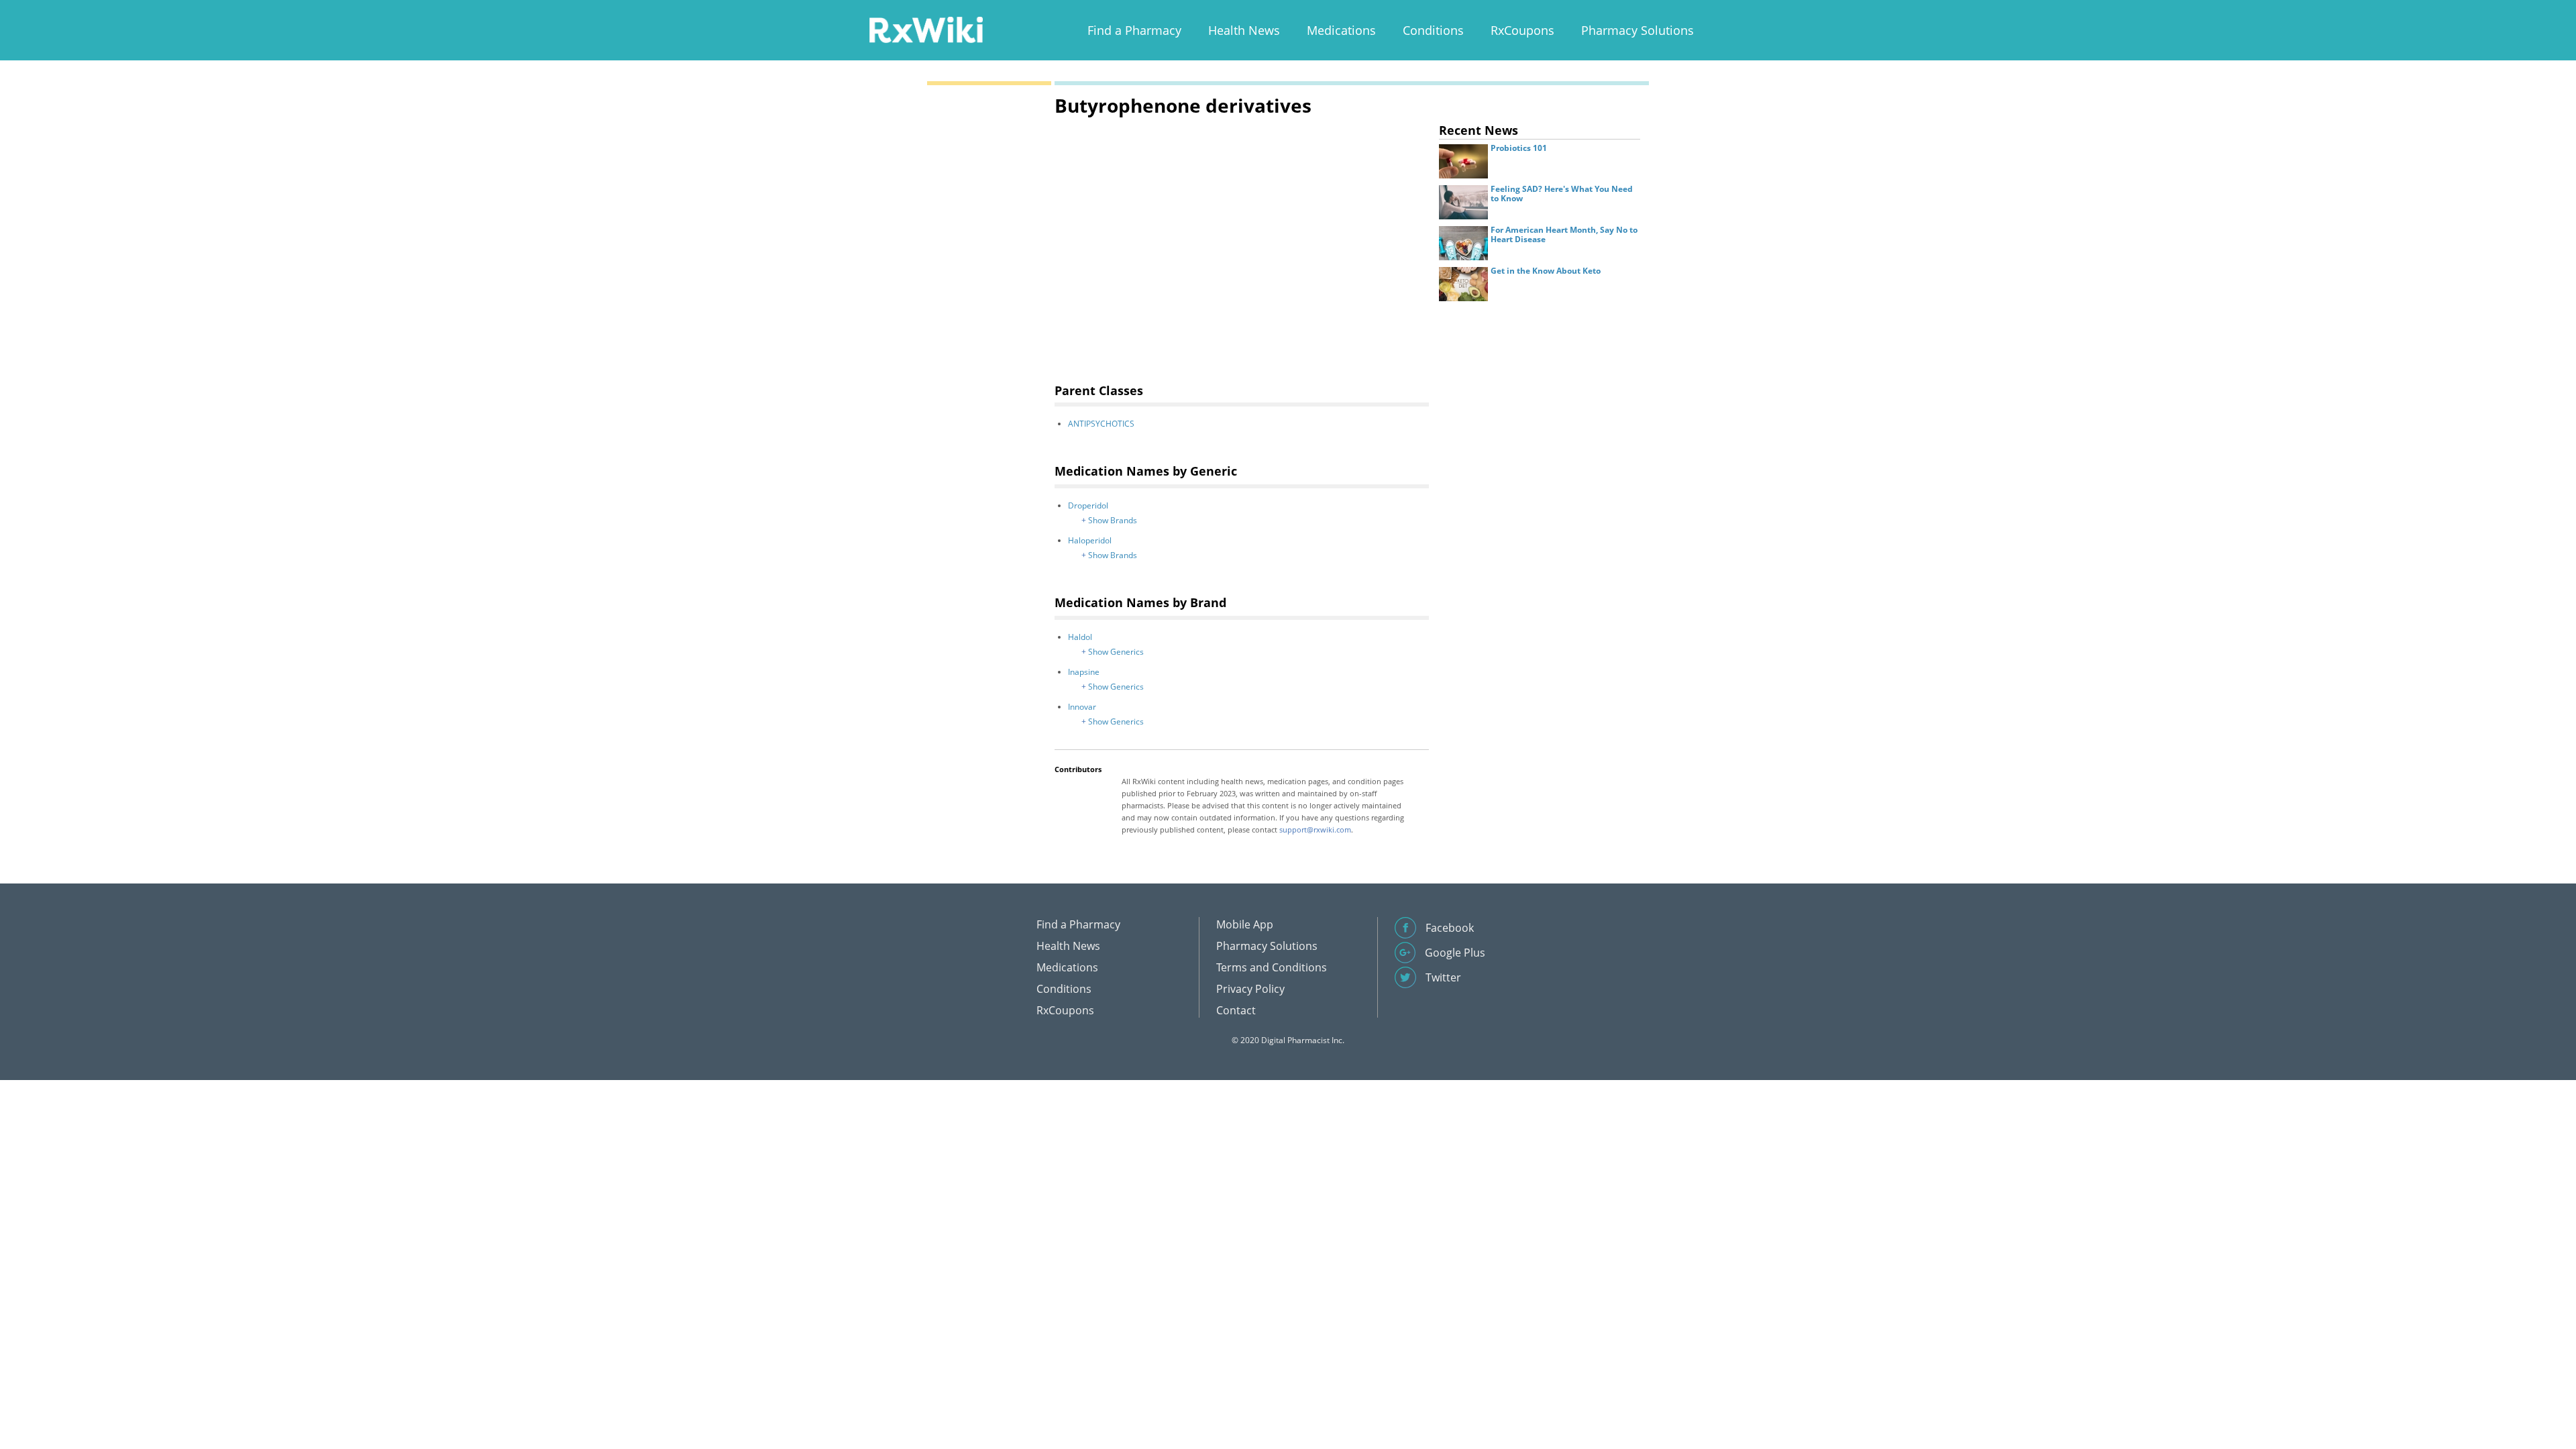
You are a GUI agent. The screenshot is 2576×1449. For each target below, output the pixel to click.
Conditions (1433, 30)
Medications (1341, 30)
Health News (1244, 30)
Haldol (1080, 637)
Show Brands (1113, 520)
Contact (1236, 1010)
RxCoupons (1522, 30)
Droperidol (1088, 505)
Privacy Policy (1250, 989)
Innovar (1082, 707)
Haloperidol (1090, 540)
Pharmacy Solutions (1638, 30)
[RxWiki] (926, 29)
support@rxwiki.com (1315, 829)
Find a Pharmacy (1134, 30)
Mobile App (1245, 924)
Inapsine (1084, 672)
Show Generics (1116, 652)
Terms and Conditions (1272, 967)
